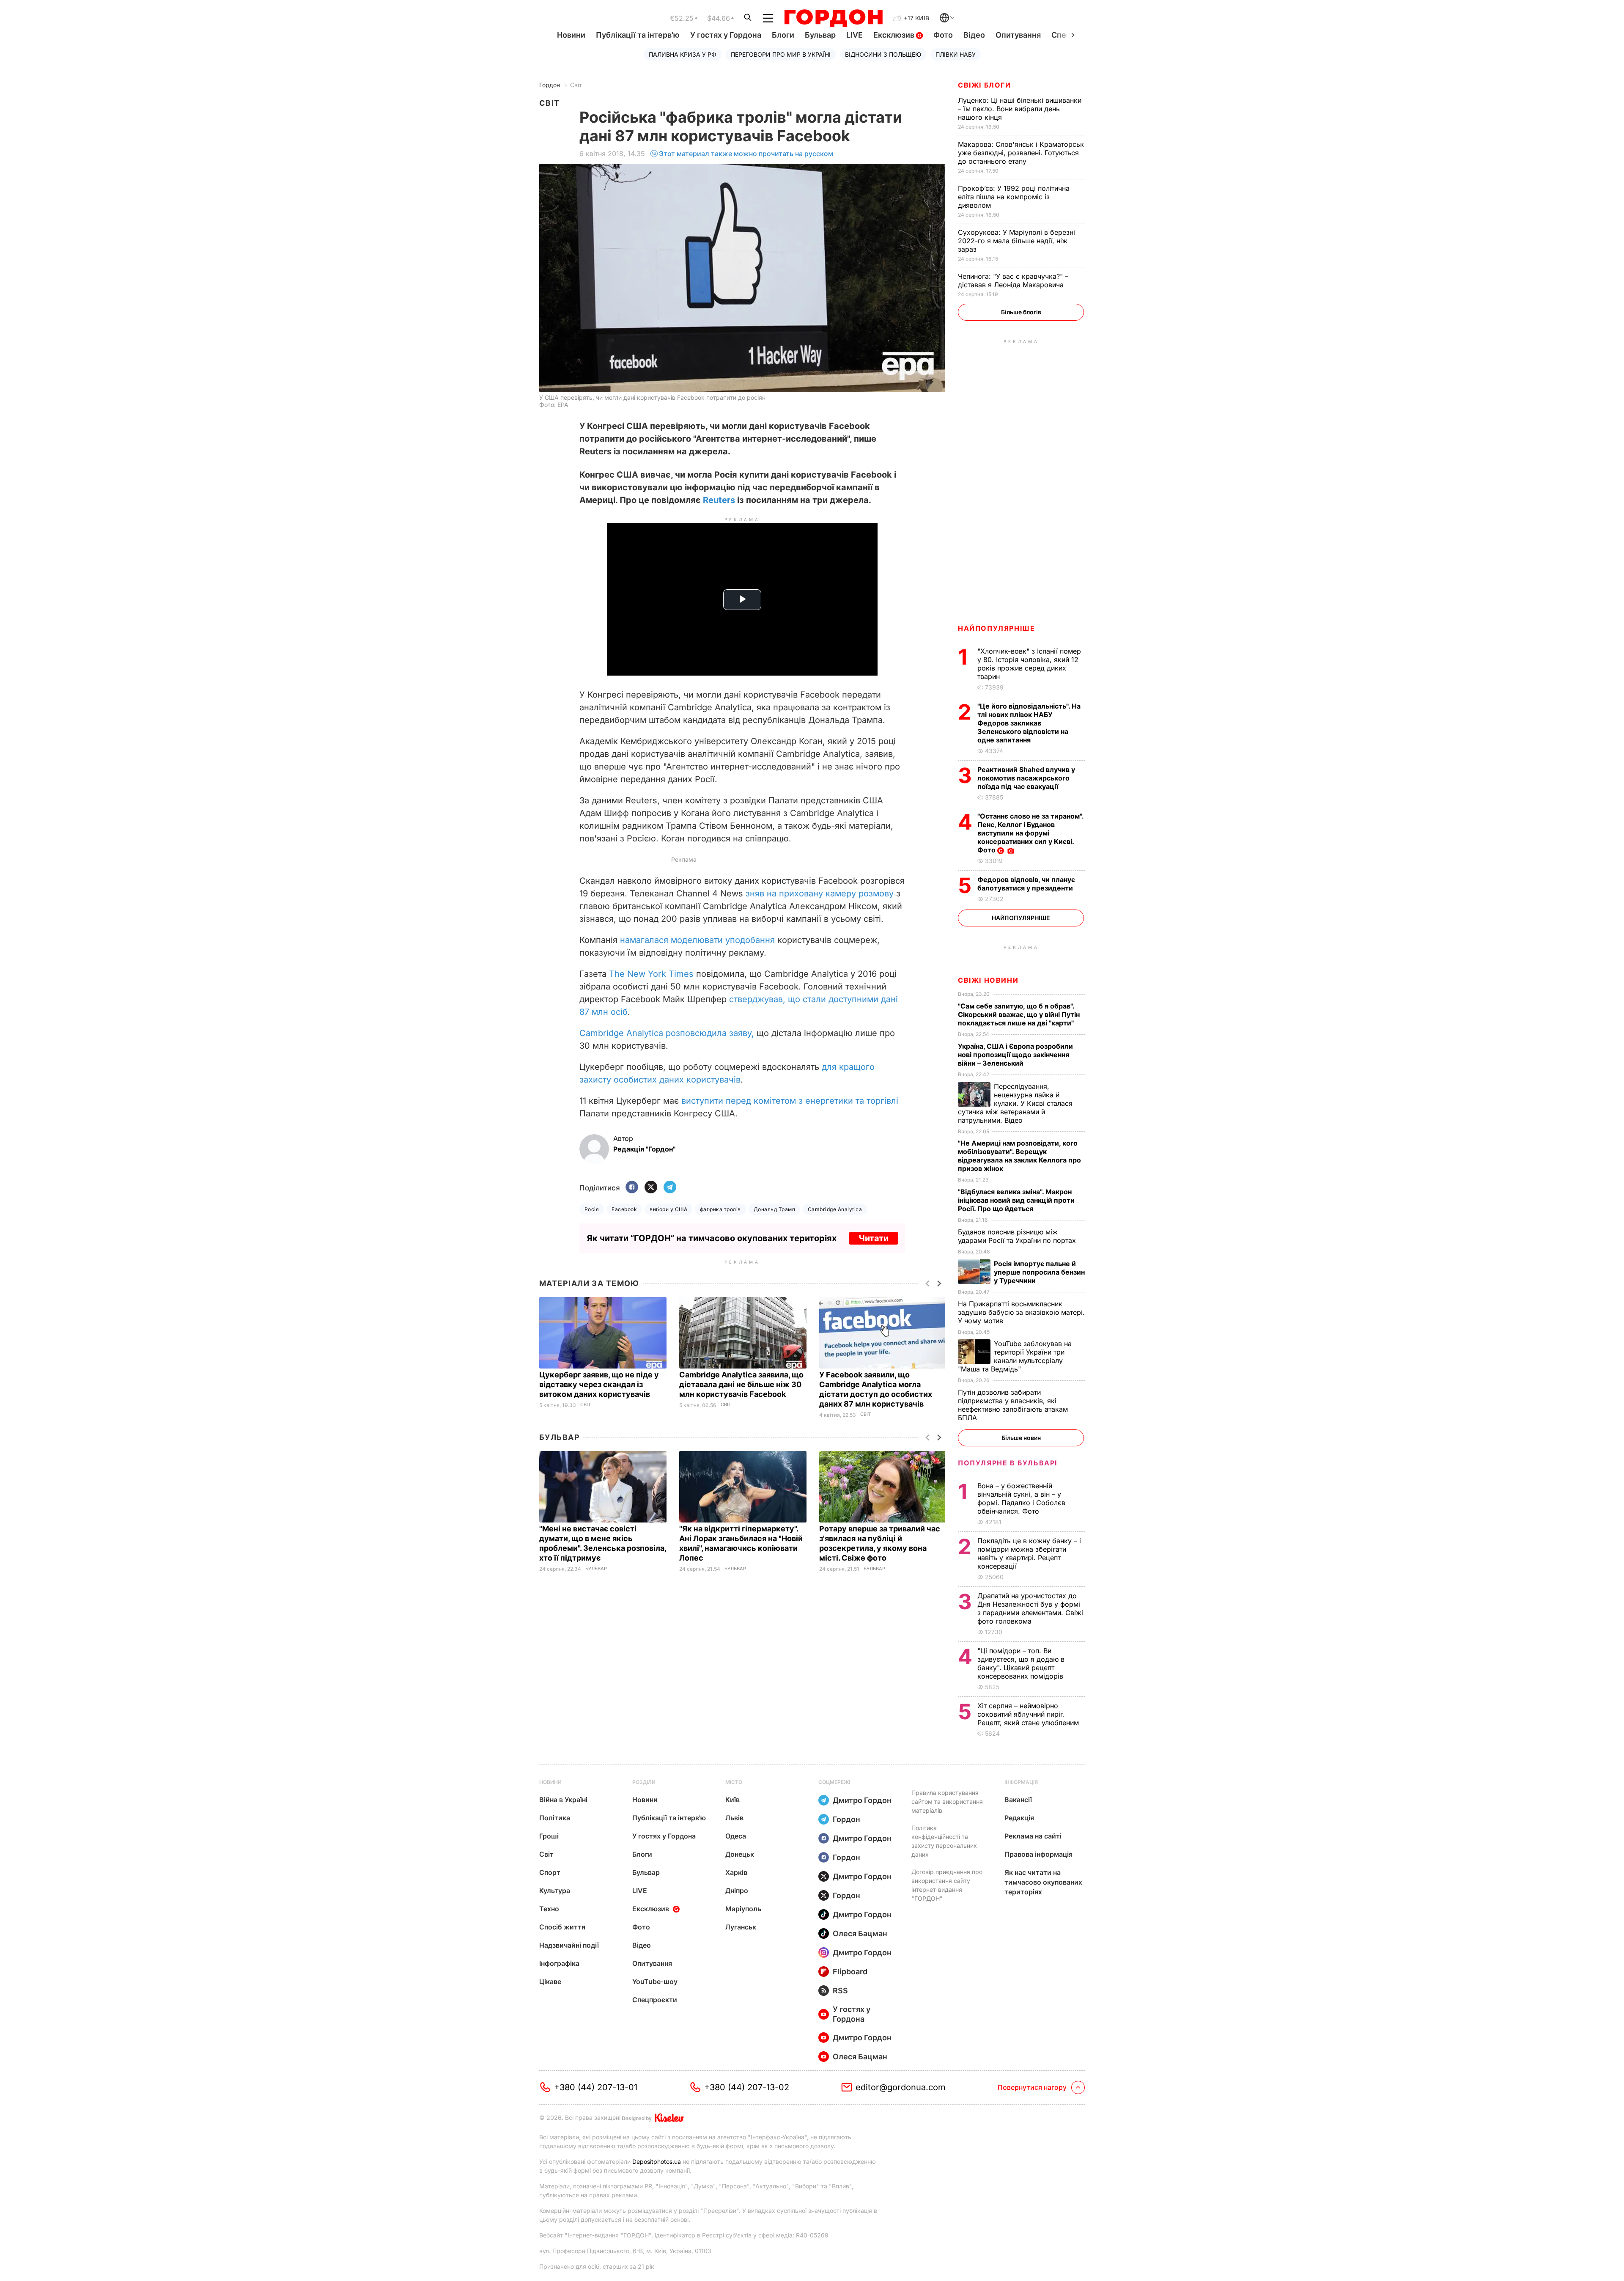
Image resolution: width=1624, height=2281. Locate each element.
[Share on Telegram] (670, 1188)
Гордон (550, 85)
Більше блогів (1021, 312)
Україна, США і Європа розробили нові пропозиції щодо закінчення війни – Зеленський (1015, 1055)
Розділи (644, 1782)
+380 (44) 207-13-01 (596, 2087)
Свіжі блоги (985, 85)
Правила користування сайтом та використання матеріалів (947, 1801)
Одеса (736, 1836)
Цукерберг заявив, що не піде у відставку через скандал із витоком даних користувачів (599, 1384)
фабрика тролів (720, 1209)
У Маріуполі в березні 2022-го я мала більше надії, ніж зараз (1016, 241)
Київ (732, 1800)
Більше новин (1021, 1438)
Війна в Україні (563, 1800)
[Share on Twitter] (651, 1188)
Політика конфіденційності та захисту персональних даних (944, 1841)
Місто (734, 1782)
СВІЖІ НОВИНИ (988, 980)
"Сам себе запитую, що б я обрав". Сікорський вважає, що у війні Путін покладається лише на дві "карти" (1019, 1014)
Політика (555, 1818)
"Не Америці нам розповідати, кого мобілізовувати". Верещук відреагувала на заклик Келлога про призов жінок (1019, 1156)
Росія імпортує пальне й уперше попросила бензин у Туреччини (1039, 1272)
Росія (592, 1209)
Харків (736, 1872)
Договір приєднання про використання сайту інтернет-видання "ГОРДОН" (947, 1885)
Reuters (719, 500)
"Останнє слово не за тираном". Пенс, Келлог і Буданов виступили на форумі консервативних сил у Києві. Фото (1030, 833)
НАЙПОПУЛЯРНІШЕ (996, 628)
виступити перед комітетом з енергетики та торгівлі (790, 1101)
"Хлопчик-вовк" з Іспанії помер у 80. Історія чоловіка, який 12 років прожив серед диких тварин (1029, 664)
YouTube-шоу (655, 1981)
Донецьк (740, 1854)
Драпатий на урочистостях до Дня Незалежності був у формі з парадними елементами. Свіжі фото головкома (1030, 1608)
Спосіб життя (562, 1927)
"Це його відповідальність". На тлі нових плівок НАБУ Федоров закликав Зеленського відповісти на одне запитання (1029, 723)
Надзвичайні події (569, 1945)
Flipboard (850, 1972)
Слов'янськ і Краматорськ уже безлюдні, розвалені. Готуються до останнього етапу (1021, 153)
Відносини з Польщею (883, 54)
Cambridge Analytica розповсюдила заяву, (667, 1033)
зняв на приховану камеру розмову (820, 893)
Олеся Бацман (860, 1933)
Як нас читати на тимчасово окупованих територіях (1043, 1882)
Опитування (1018, 35)
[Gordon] (833, 18)
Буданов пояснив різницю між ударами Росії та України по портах (1018, 1236)
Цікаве (550, 1981)
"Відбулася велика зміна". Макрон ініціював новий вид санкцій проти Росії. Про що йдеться (1016, 1200)
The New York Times (651, 974)
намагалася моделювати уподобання (697, 940)
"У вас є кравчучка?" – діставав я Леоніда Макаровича (1013, 280)
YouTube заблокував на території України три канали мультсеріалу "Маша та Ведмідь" (1015, 1356)
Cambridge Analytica (835, 1209)
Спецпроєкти (655, 2000)
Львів (734, 1818)
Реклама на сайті (1033, 1836)
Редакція (1019, 1818)
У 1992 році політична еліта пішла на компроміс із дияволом (1014, 197)
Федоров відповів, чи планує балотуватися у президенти (1026, 884)
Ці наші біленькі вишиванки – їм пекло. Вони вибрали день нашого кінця (1020, 109)
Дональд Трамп (774, 1209)
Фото (943, 35)
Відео (974, 35)
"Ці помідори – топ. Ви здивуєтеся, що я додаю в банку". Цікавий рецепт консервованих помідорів (1021, 1663)
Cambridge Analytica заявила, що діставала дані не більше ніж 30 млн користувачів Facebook (741, 1384)
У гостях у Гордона (726, 35)
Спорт (550, 1872)
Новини (571, 35)
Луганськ (741, 1927)
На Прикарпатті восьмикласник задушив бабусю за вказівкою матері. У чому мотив (1021, 1312)
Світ (576, 85)
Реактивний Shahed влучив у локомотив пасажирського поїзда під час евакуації (1026, 778)
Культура (555, 1891)
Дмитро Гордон (862, 1800)
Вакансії (1018, 1800)
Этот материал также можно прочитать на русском (746, 154)
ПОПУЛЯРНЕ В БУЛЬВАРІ (1008, 1463)
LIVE (855, 35)
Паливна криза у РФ (683, 54)
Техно (549, 1909)
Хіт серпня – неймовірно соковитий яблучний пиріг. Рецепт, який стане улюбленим (1029, 1714)
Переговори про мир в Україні (781, 54)
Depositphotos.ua (657, 2161)
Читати (874, 1238)
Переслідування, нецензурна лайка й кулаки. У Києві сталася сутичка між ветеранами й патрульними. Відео (1015, 1103)
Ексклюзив (895, 35)
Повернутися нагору (1032, 2087)
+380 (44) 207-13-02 (747, 2087)
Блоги (783, 35)
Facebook (624, 1209)
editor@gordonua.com (901, 2087)
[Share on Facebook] (632, 1188)
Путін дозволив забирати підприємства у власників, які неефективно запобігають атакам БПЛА (1013, 1405)
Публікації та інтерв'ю (638, 35)
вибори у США (668, 1209)
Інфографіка (559, 1963)
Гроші (549, 1836)
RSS (840, 1991)
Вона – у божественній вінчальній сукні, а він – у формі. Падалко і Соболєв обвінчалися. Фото (1021, 1498)
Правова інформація (1038, 1854)
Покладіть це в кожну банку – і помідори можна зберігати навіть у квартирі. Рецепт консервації (1029, 1553)
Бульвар (820, 35)
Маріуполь (743, 1909)
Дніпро (737, 1891)
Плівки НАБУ (956, 54)
